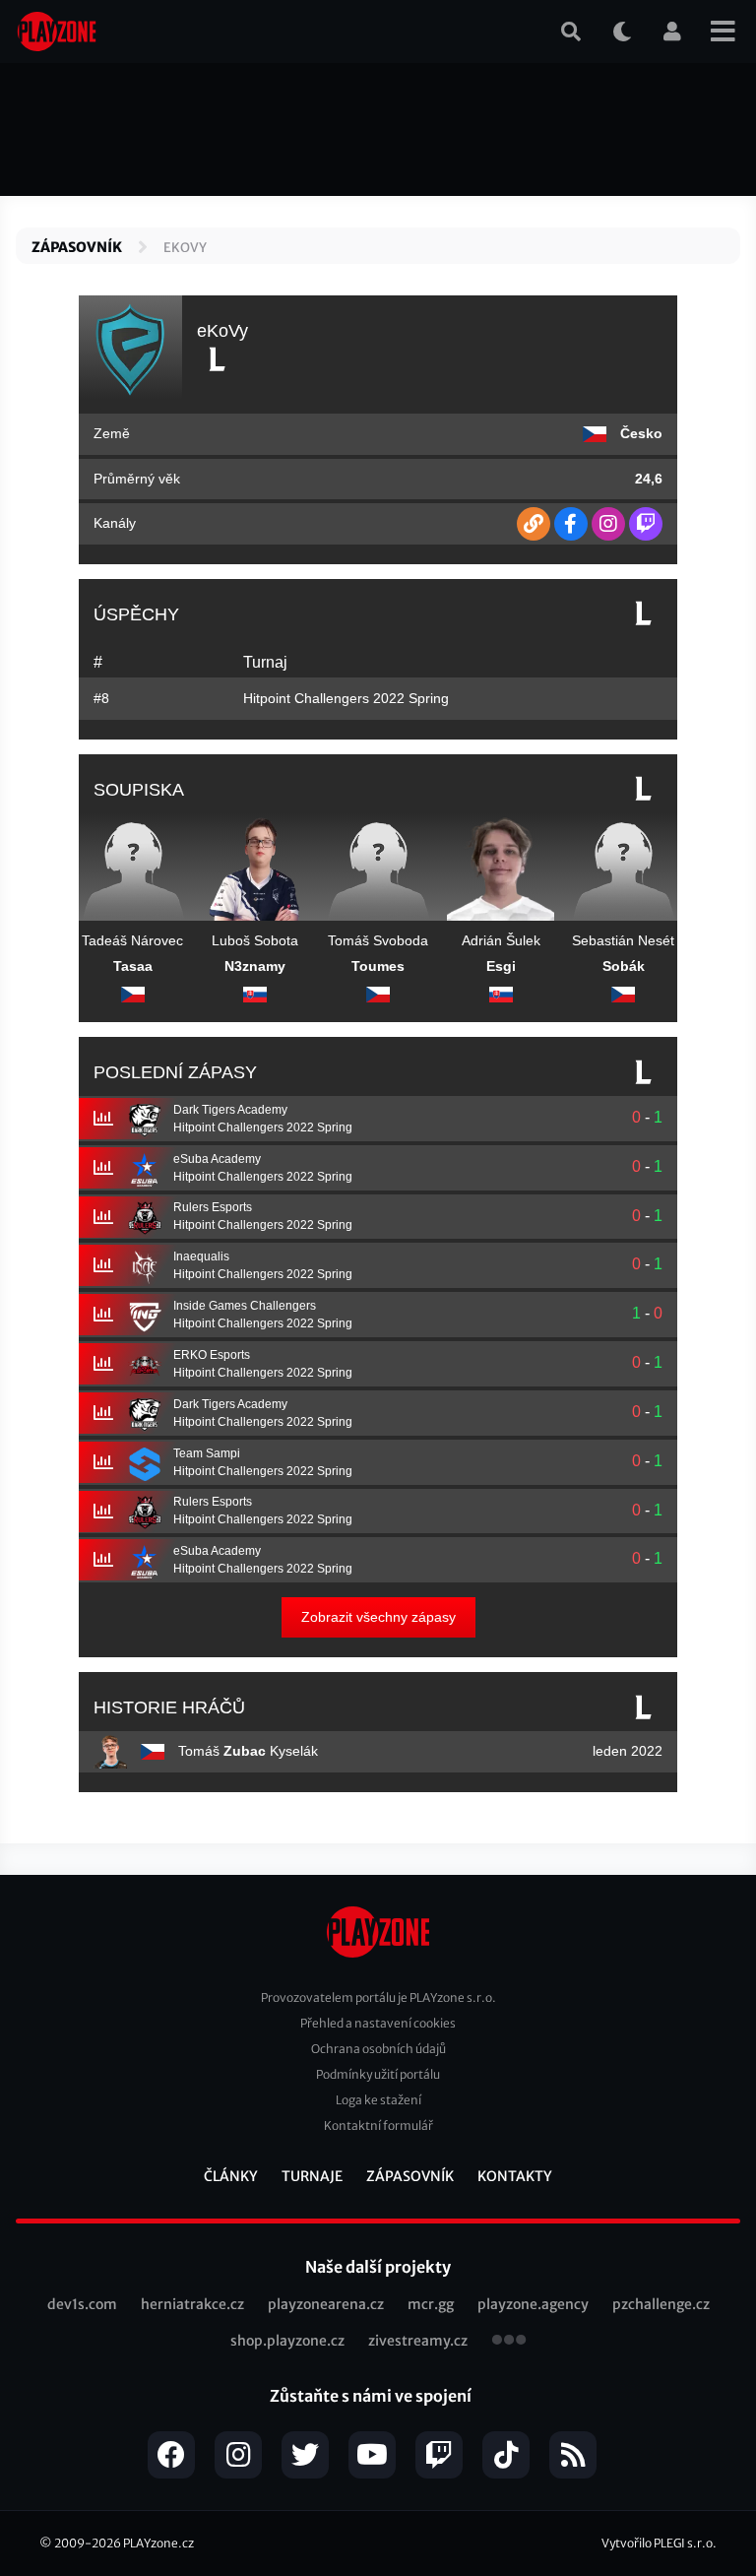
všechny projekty (509, 2342)
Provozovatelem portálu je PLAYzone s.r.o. (378, 1997)
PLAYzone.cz (158, 2543)
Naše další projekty (378, 2267)
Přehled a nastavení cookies (378, 2023)
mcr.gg (431, 2304)
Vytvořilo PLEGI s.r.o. (659, 2543)
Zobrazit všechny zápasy (378, 1617)
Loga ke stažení (378, 2100)
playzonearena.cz (326, 2304)
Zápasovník (77, 247)
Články (231, 2176)
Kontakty (515, 2176)
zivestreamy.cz (418, 2341)
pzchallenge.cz (661, 2304)
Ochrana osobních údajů (378, 2049)
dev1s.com (82, 2304)
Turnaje (312, 2176)
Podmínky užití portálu (378, 2074)
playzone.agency (533, 2304)
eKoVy (185, 248)
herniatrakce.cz (192, 2304)
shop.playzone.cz (287, 2341)
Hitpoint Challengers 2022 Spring (346, 698)
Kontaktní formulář (378, 2125)
